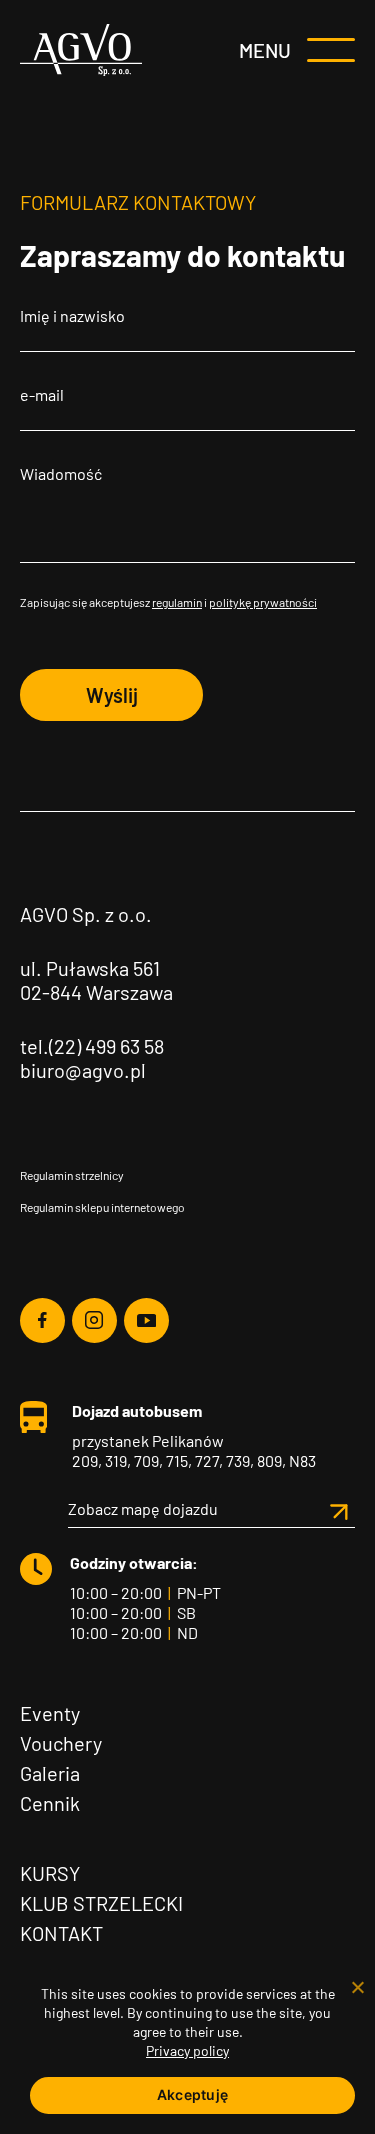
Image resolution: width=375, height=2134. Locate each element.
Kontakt (61, 1933)
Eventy (50, 1713)
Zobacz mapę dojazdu (143, 1508)
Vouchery (61, 1743)
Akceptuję (192, 2094)
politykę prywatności (263, 602)
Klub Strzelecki (101, 1903)
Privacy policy (187, 2050)
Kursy (50, 1873)
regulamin (177, 602)
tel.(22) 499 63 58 (92, 1046)
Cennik (50, 1803)
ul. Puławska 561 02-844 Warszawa (96, 980)
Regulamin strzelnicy (72, 1175)
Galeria (50, 1773)
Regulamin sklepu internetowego (102, 1207)
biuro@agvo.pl (83, 1070)
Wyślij (112, 695)
